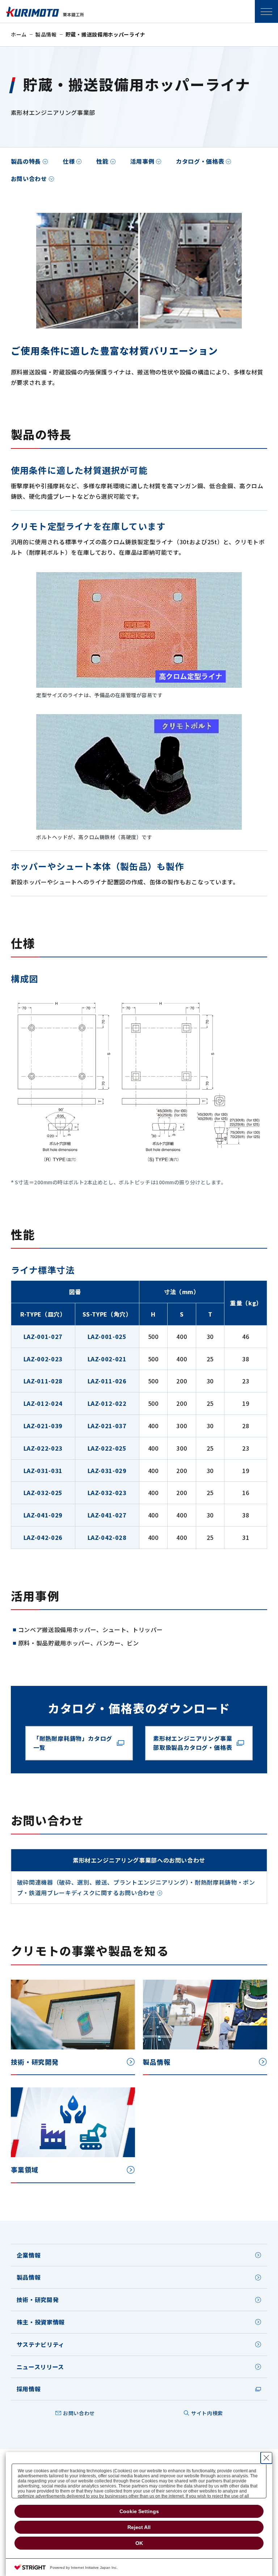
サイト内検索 (207, 2413)
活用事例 (142, 161)
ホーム (19, 34)
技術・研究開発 (38, 2300)
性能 (102, 161)
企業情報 (29, 2255)
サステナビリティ (41, 2344)
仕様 (69, 161)
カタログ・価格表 (200, 161)
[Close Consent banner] (266, 2458)
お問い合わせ (29, 179)
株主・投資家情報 (41, 2322)
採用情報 (29, 2389)
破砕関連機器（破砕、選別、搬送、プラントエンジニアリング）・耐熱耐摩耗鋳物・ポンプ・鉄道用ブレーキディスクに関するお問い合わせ (136, 1887)
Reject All (139, 2527)
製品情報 (46, 34)
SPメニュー (266, 12)
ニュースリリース (40, 2367)
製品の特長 (26, 161)
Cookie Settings (139, 2511)
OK (139, 2543)
